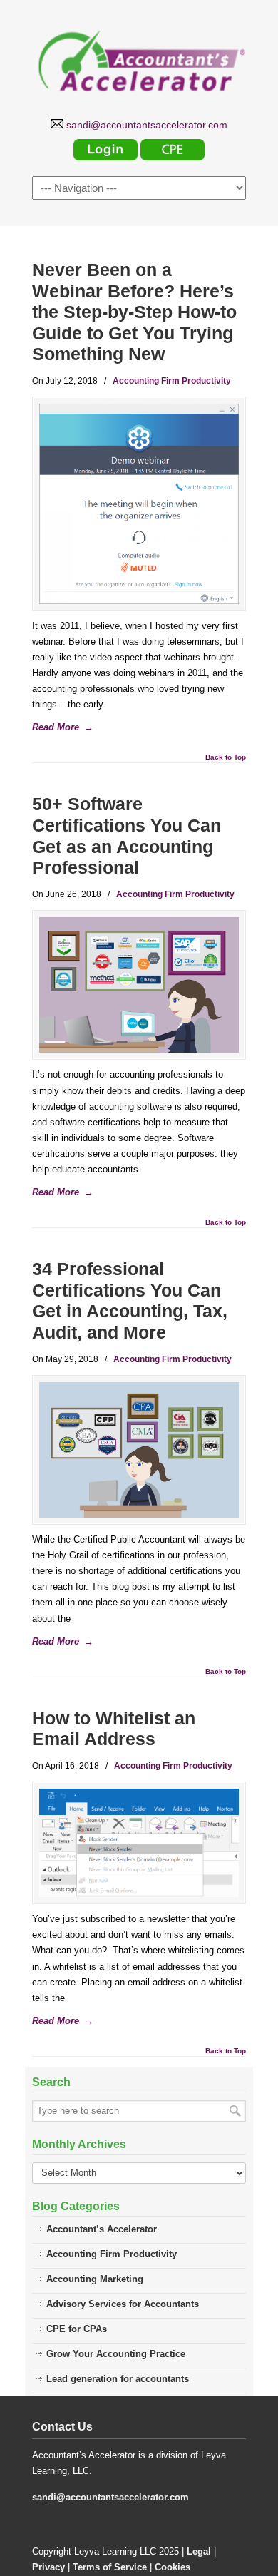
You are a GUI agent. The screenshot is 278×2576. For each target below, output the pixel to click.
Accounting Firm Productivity (172, 381)
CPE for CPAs (77, 2329)
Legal (199, 2551)
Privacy (48, 2567)
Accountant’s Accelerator (102, 2229)
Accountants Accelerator (139, 58)
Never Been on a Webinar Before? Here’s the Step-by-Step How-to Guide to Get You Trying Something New (134, 312)
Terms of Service (110, 2567)
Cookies (173, 2567)
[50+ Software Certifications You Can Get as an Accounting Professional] (139, 985)
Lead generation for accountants (118, 2379)
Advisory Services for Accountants (123, 2304)
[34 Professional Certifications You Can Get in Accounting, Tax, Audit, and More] (139, 1450)
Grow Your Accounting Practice (116, 2354)
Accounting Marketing (95, 2279)
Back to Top (226, 757)
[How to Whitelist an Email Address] (139, 1843)
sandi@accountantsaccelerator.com (110, 2497)
